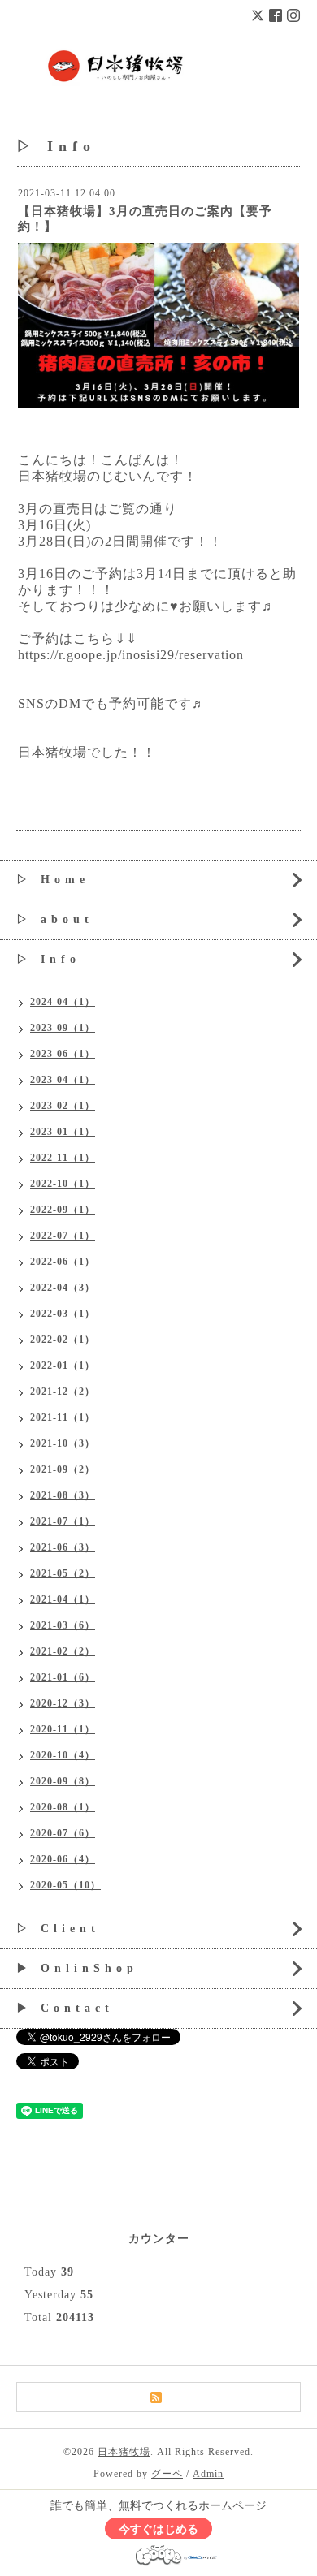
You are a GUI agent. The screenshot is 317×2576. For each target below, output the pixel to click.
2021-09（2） (63, 1469)
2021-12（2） (63, 1392)
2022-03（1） (63, 1314)
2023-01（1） (63, 1132)
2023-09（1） (63, 1028)
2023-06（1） (63, 1054)
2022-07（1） (63, 1236)
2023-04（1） (63, 1080)
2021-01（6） (63, 1677)
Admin (208, 2474)
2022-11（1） (63, 1158)
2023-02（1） (63, 1106)
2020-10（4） (63, 1755)
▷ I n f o (46, 959)
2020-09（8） (63, 1781)
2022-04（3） (63, 1288)
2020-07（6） (63, 1833)
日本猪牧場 (124, 2452)
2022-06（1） (63, 1262)
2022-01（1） (63, 1366)
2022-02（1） (63, 1340)
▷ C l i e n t (56, 1929)
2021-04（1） (63, 1599)
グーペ (167, 2474)
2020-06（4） (63, 1859)
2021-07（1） (63, 1521)
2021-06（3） (63, 1547)
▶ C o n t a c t (63, 2008)
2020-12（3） (63, 1703)
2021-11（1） (63, 1417)
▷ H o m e (51, 880)
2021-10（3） (63, 1443)
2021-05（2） (63, 1573)
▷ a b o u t (53, 919)
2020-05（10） (65, 1885)
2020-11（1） (63, 1729)
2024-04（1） (63, 1002)
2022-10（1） (63, 1184)
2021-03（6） (63, 1625)
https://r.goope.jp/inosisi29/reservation (131, 655)
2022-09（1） (63, 1210)
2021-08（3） (63, 1495)
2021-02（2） (63, 1651)
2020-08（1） (63, 1807)
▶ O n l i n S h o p (75, 1968)
